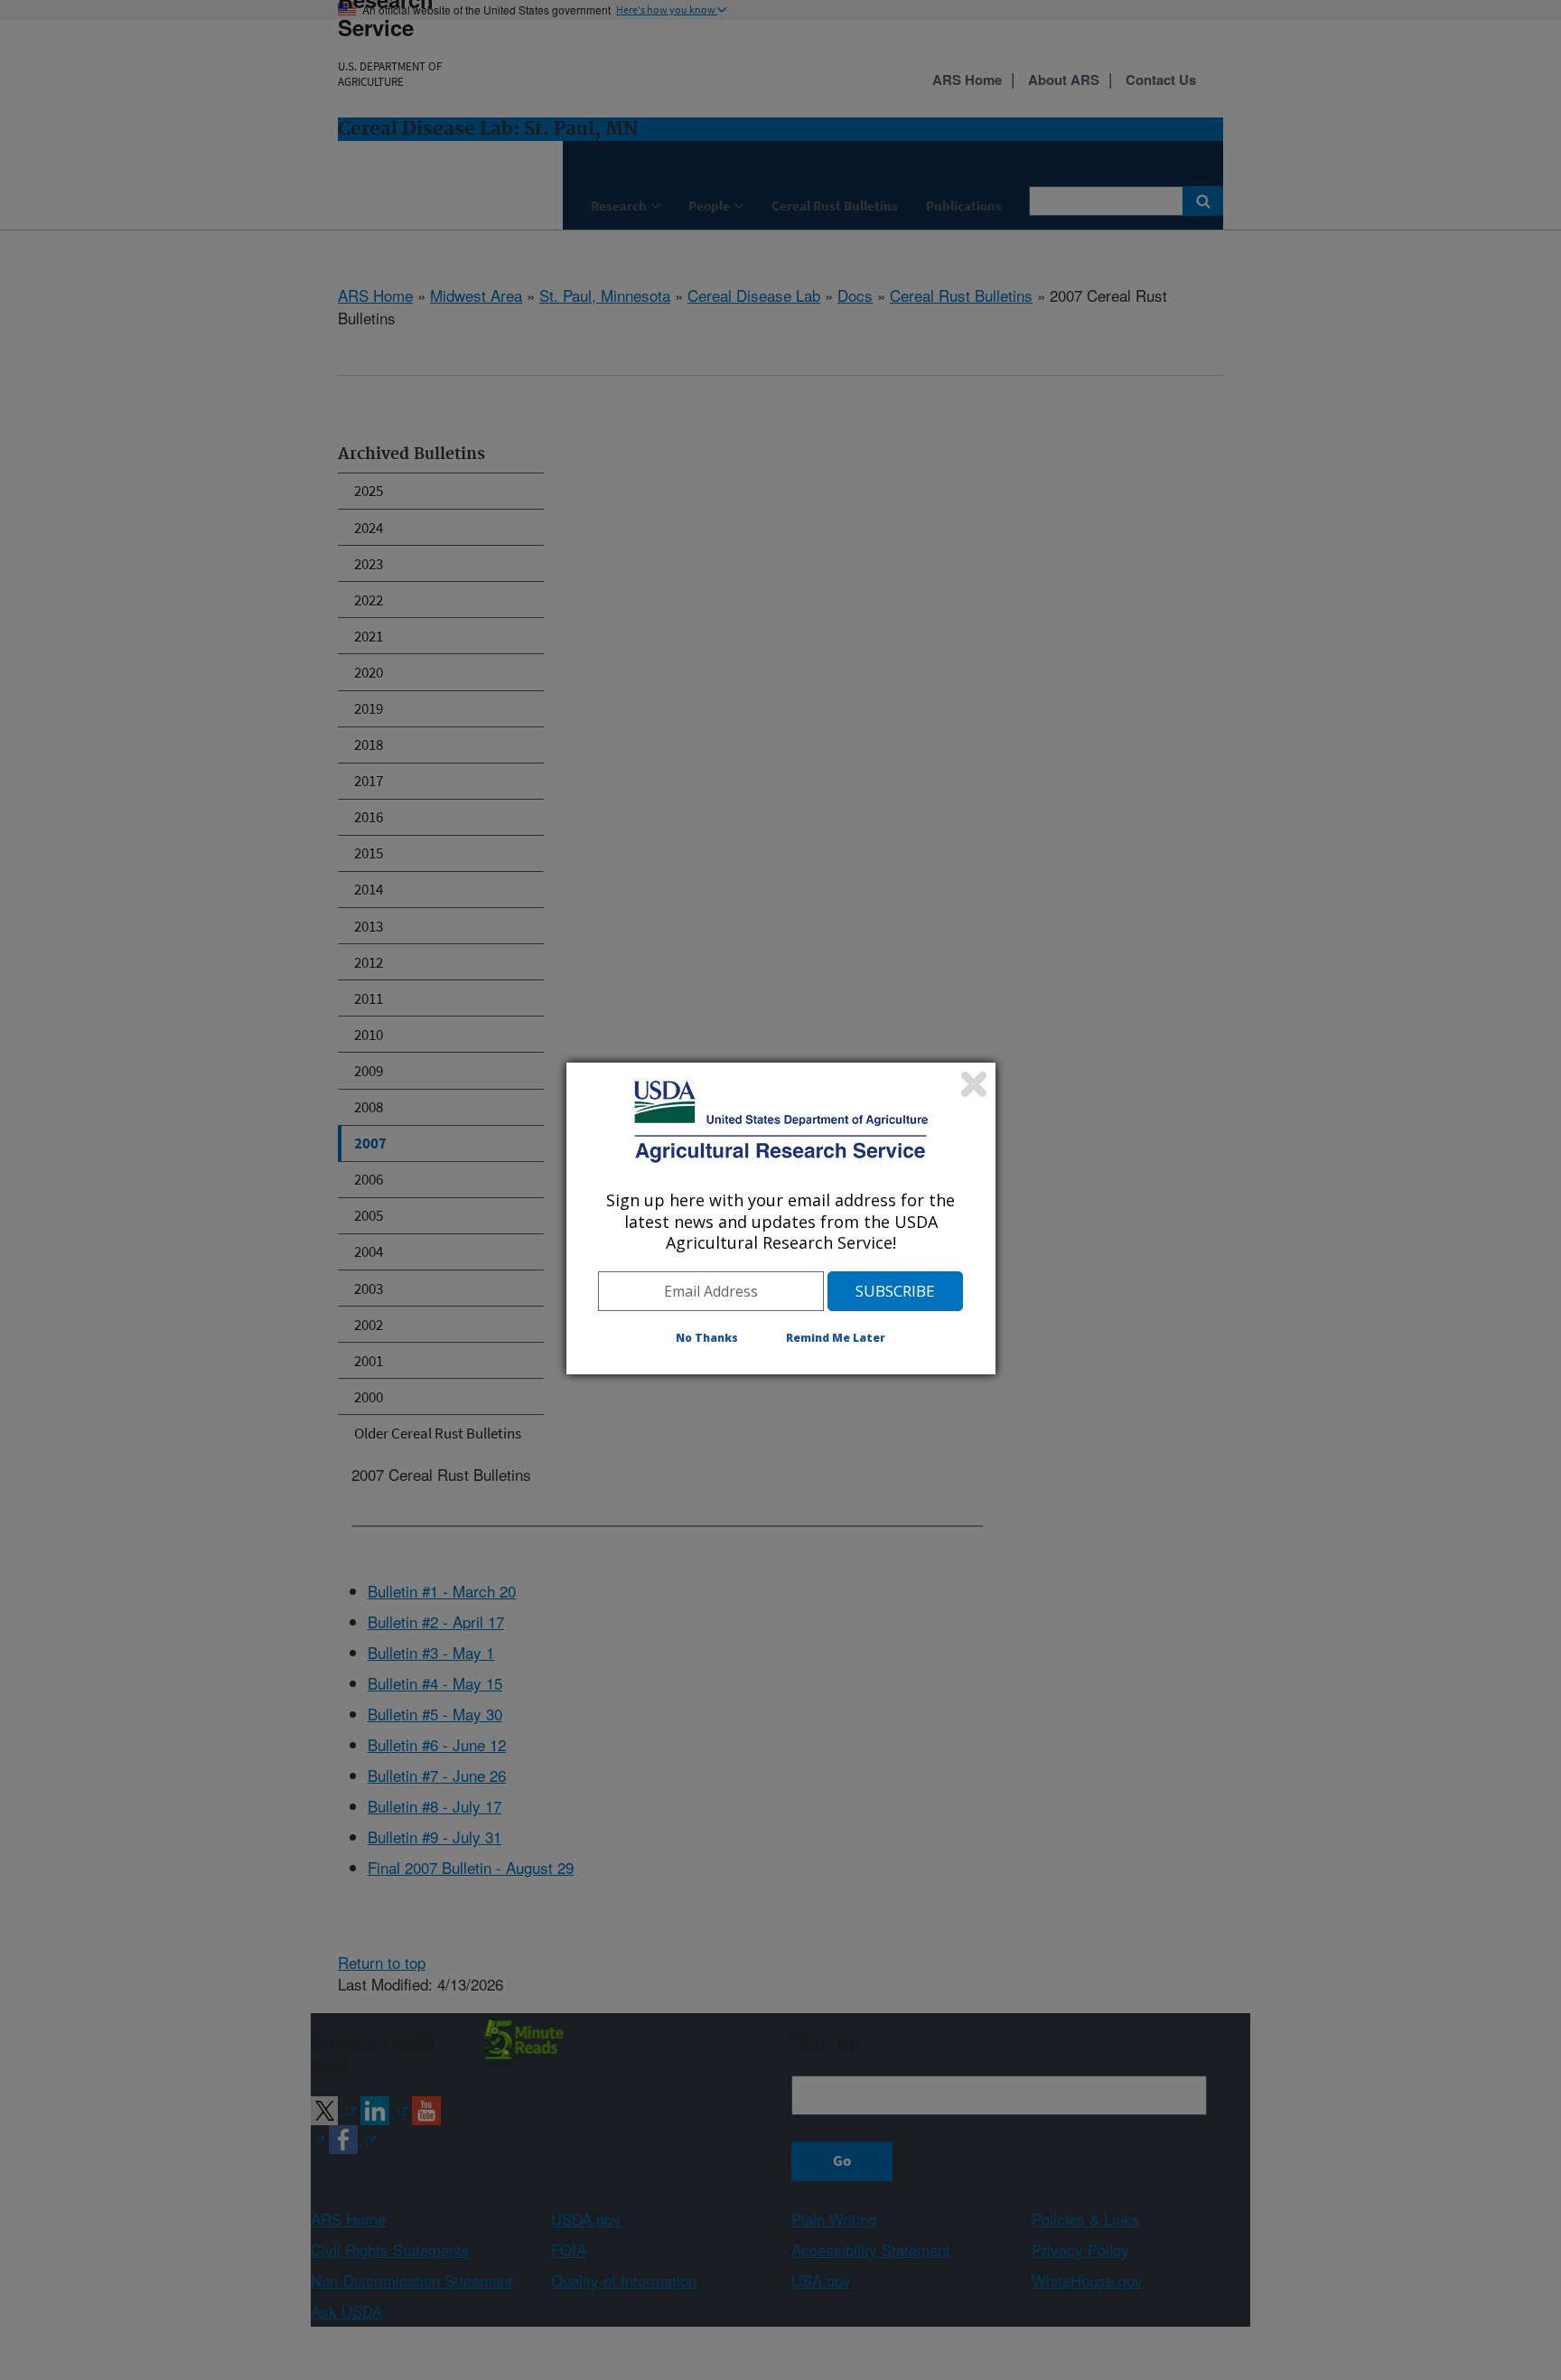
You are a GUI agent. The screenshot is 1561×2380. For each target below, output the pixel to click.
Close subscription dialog (974, 1084)
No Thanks (707, 1338)
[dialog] (781, 1218)
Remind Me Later (836, 1338)
